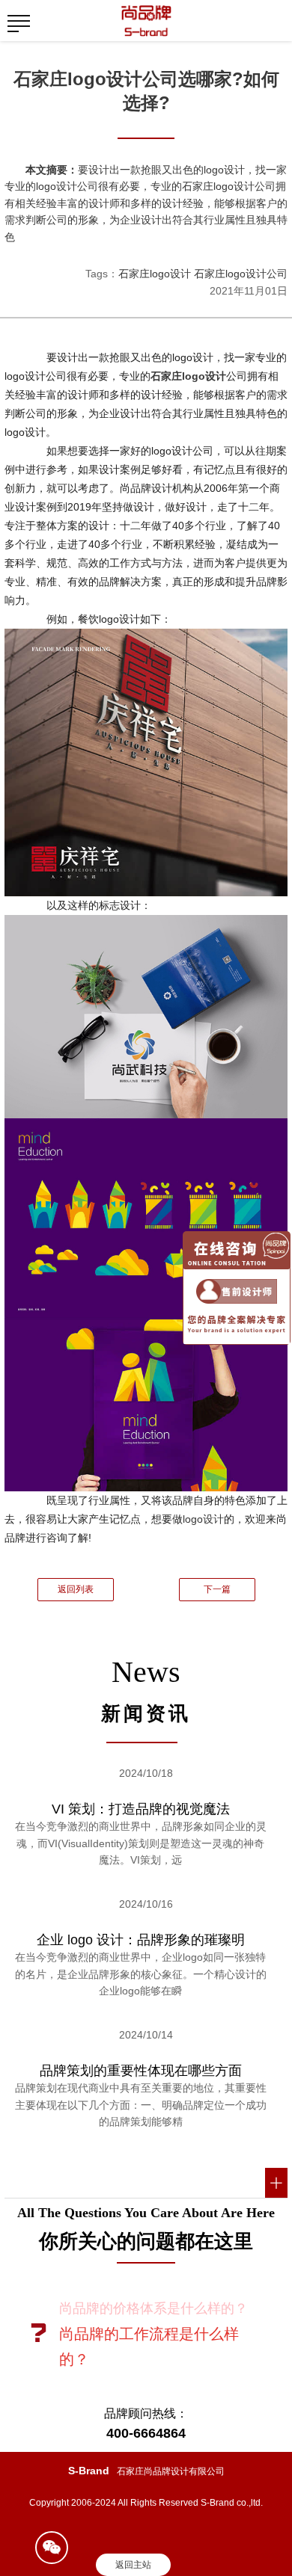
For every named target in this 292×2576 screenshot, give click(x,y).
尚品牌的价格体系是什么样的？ (153, 2308)
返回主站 (133, 2565)
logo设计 (203, 1519)
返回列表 (76, 1589)
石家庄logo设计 (155, 274)
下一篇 (217, 1589)
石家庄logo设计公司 (241, 274)
